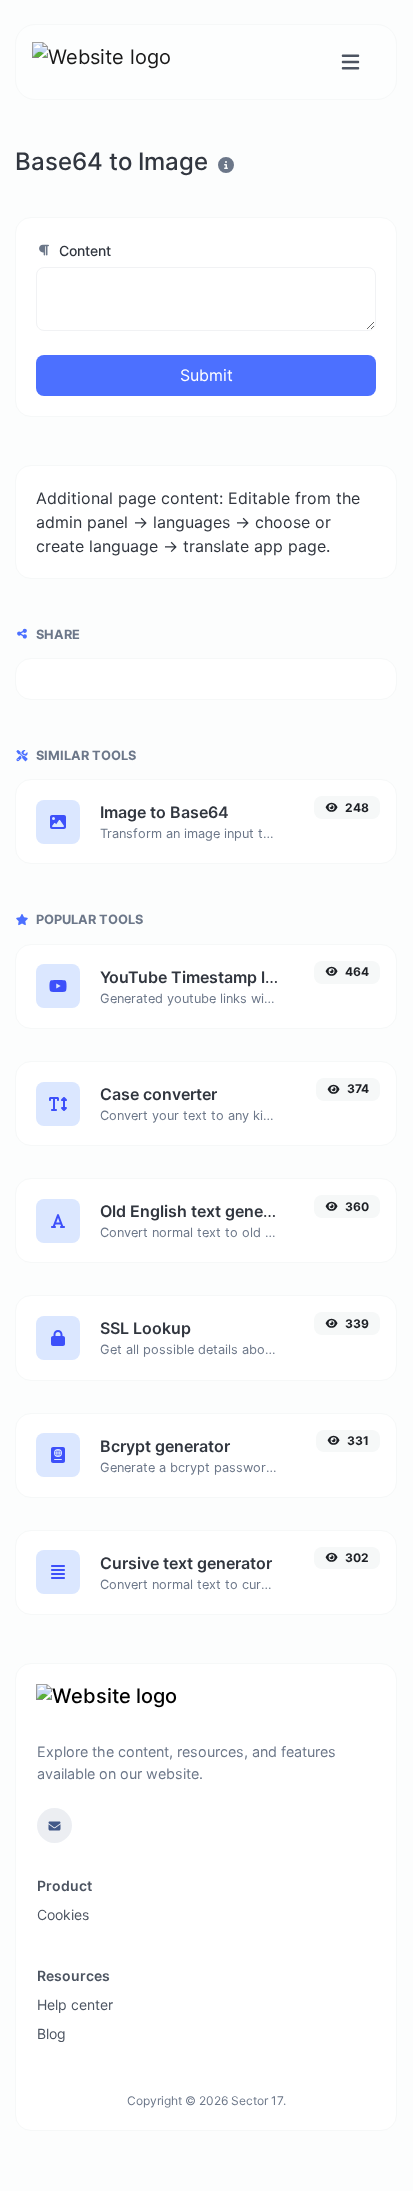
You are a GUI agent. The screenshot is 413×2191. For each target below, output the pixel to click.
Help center (75, 2004)
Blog (51, 2033)
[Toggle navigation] (350, 62)
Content (83, 250)
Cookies (63, 1914)
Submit (206, 375)
